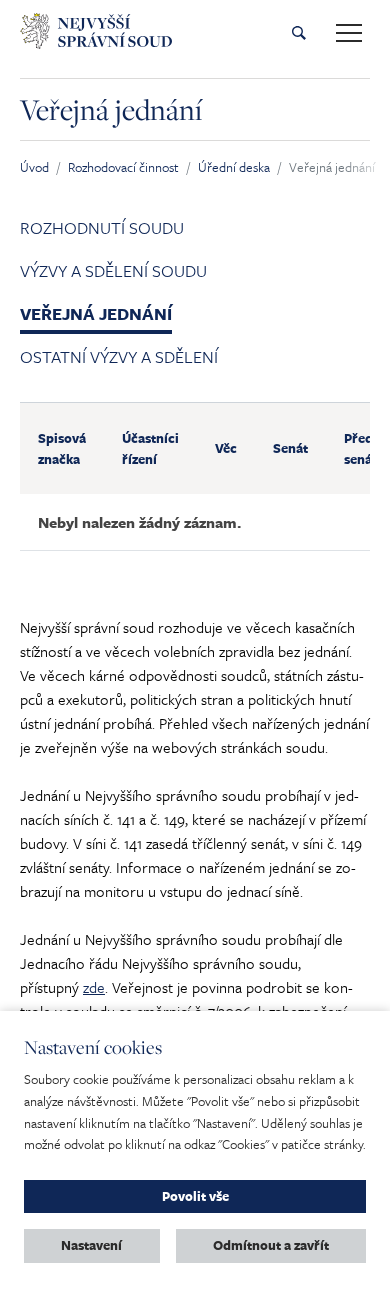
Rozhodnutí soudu (102, 227)
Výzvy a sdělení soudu (113, 270)
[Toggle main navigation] (349, 33)
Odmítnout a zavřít (271, 1245)
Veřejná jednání (96, 313)
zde (94, 987)
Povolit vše (195, 1196)
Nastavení (91, 1245)
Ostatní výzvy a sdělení (119, 356)
